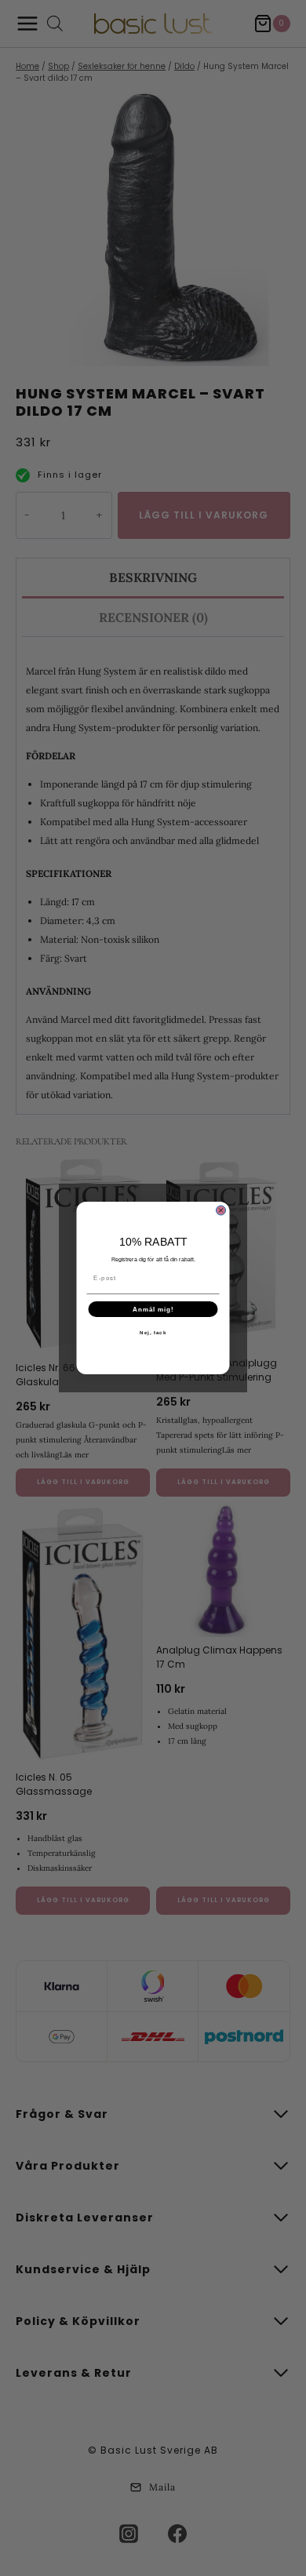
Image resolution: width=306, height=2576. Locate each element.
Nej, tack (153, 1333)
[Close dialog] (221, 1210)
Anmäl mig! (153, 1310)
